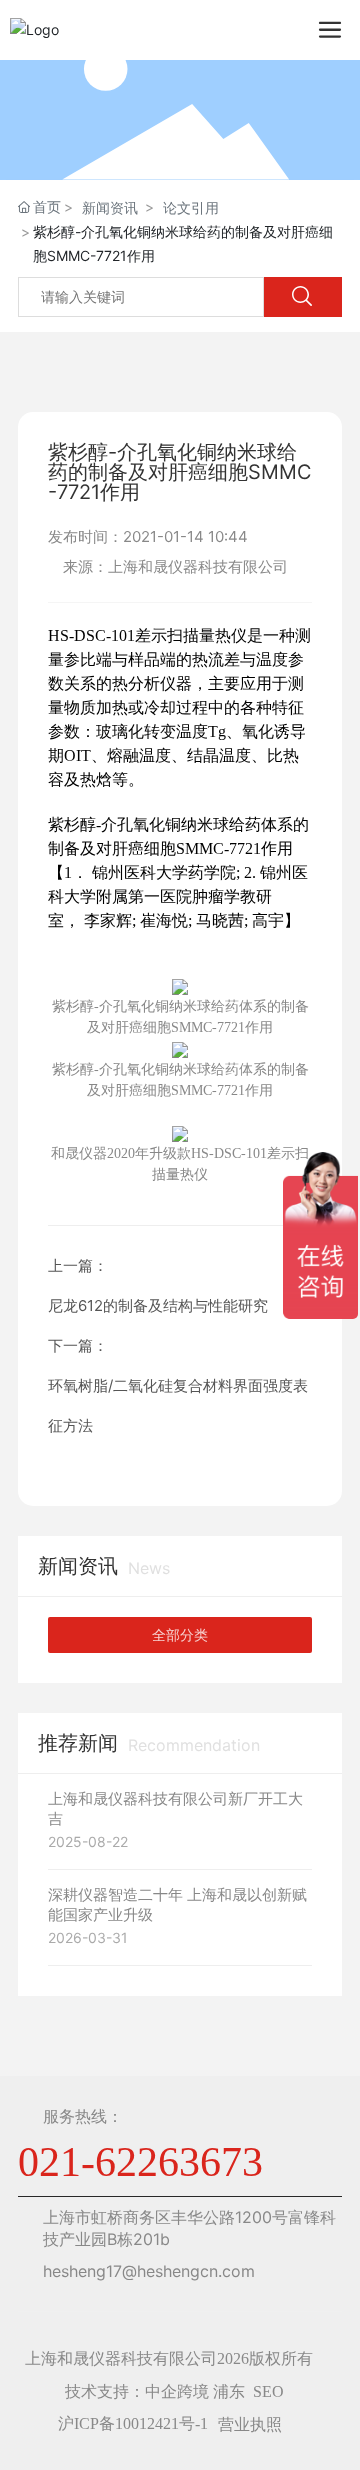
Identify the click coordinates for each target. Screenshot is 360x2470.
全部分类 (180, 1635)
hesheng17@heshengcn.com (149, 2271)
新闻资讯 (110, 207)
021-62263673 (140, 2162)
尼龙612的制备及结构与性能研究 (158, 1305)
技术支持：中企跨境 (137, 2391)
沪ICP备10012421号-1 (133, 2423)
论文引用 (191, 207)
